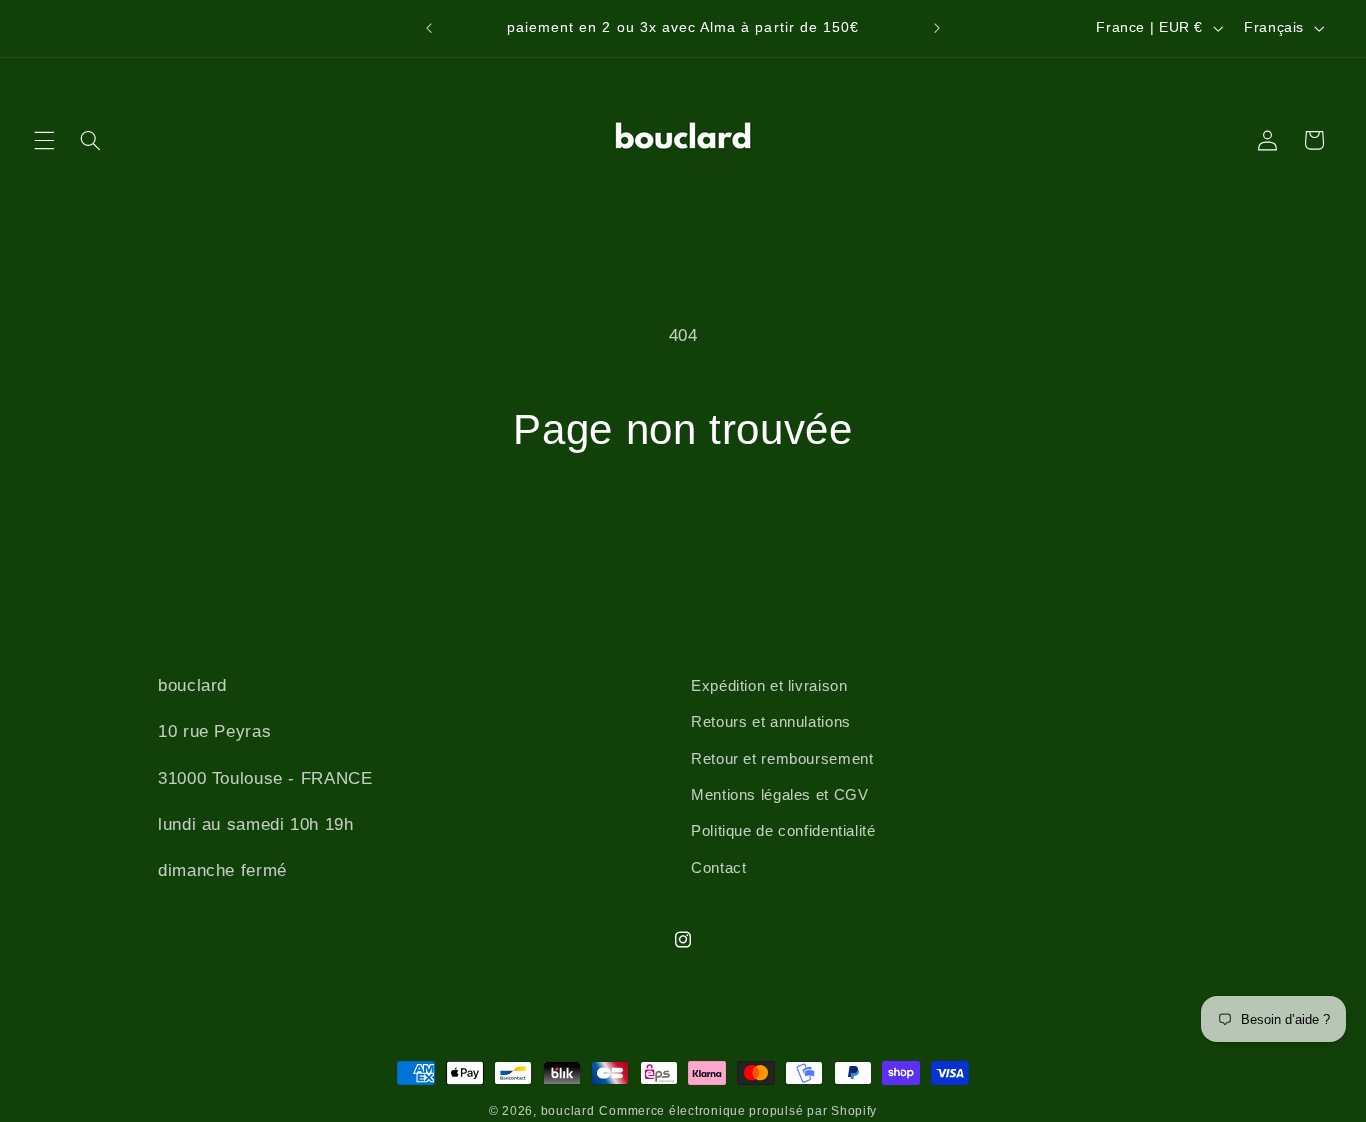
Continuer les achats (683, 534)
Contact (718, 868)
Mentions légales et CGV (780, 795)
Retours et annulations (771, 722)
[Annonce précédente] (429, 28)
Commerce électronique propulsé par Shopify (738, 1111)
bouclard (568, 1111)
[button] (44, 140)
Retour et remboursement (782, 759)
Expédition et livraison (769, 686)
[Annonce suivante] (937, 28)
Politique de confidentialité (783, 831)
